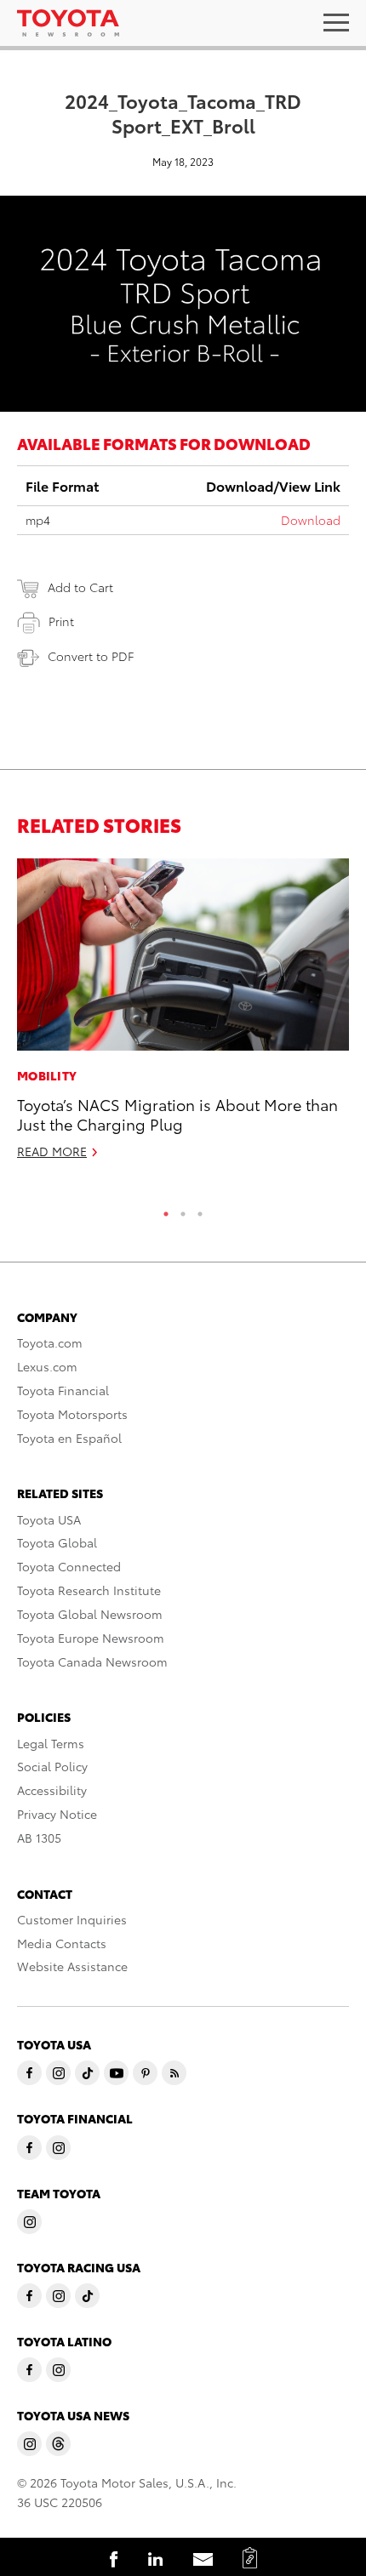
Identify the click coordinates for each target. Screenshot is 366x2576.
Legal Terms (51, 1743)
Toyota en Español (69, 1438)
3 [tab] (200, 1210)
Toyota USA (49, 1519)
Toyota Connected (69, 1566)
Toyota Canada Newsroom (92, 1661)
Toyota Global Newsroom (90, 1614)
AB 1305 (39, 1838)
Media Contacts (62, 1943)
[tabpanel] (183, 1016)
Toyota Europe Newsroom (91, 1638)
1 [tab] (166, 1210)
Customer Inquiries (72, 1919)
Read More (52, 1151)
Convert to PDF (91, 656)
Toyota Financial (63, 1390)
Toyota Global (57, 1542)
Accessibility (52, 1790)
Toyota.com (50, 1342)
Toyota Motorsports (72, 1414)
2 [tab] (183, 1210)
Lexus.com (47, 1366)
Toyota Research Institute (89, 1590)
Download (311, 520)
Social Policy (52, 1766)
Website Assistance (72, 1966)
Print (61, 621)
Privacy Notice (57, 1814)
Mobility (47, 1075)
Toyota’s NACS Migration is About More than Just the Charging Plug (177, 1114)
